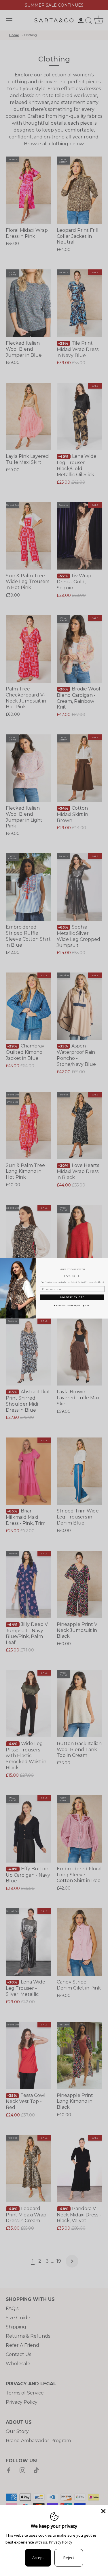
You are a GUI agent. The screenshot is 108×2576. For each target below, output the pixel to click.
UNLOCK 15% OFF (72, 1297)
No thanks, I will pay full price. (72, 1305)
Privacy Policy (61, 2542)
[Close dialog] (105, 1261)
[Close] (103, 2511)
